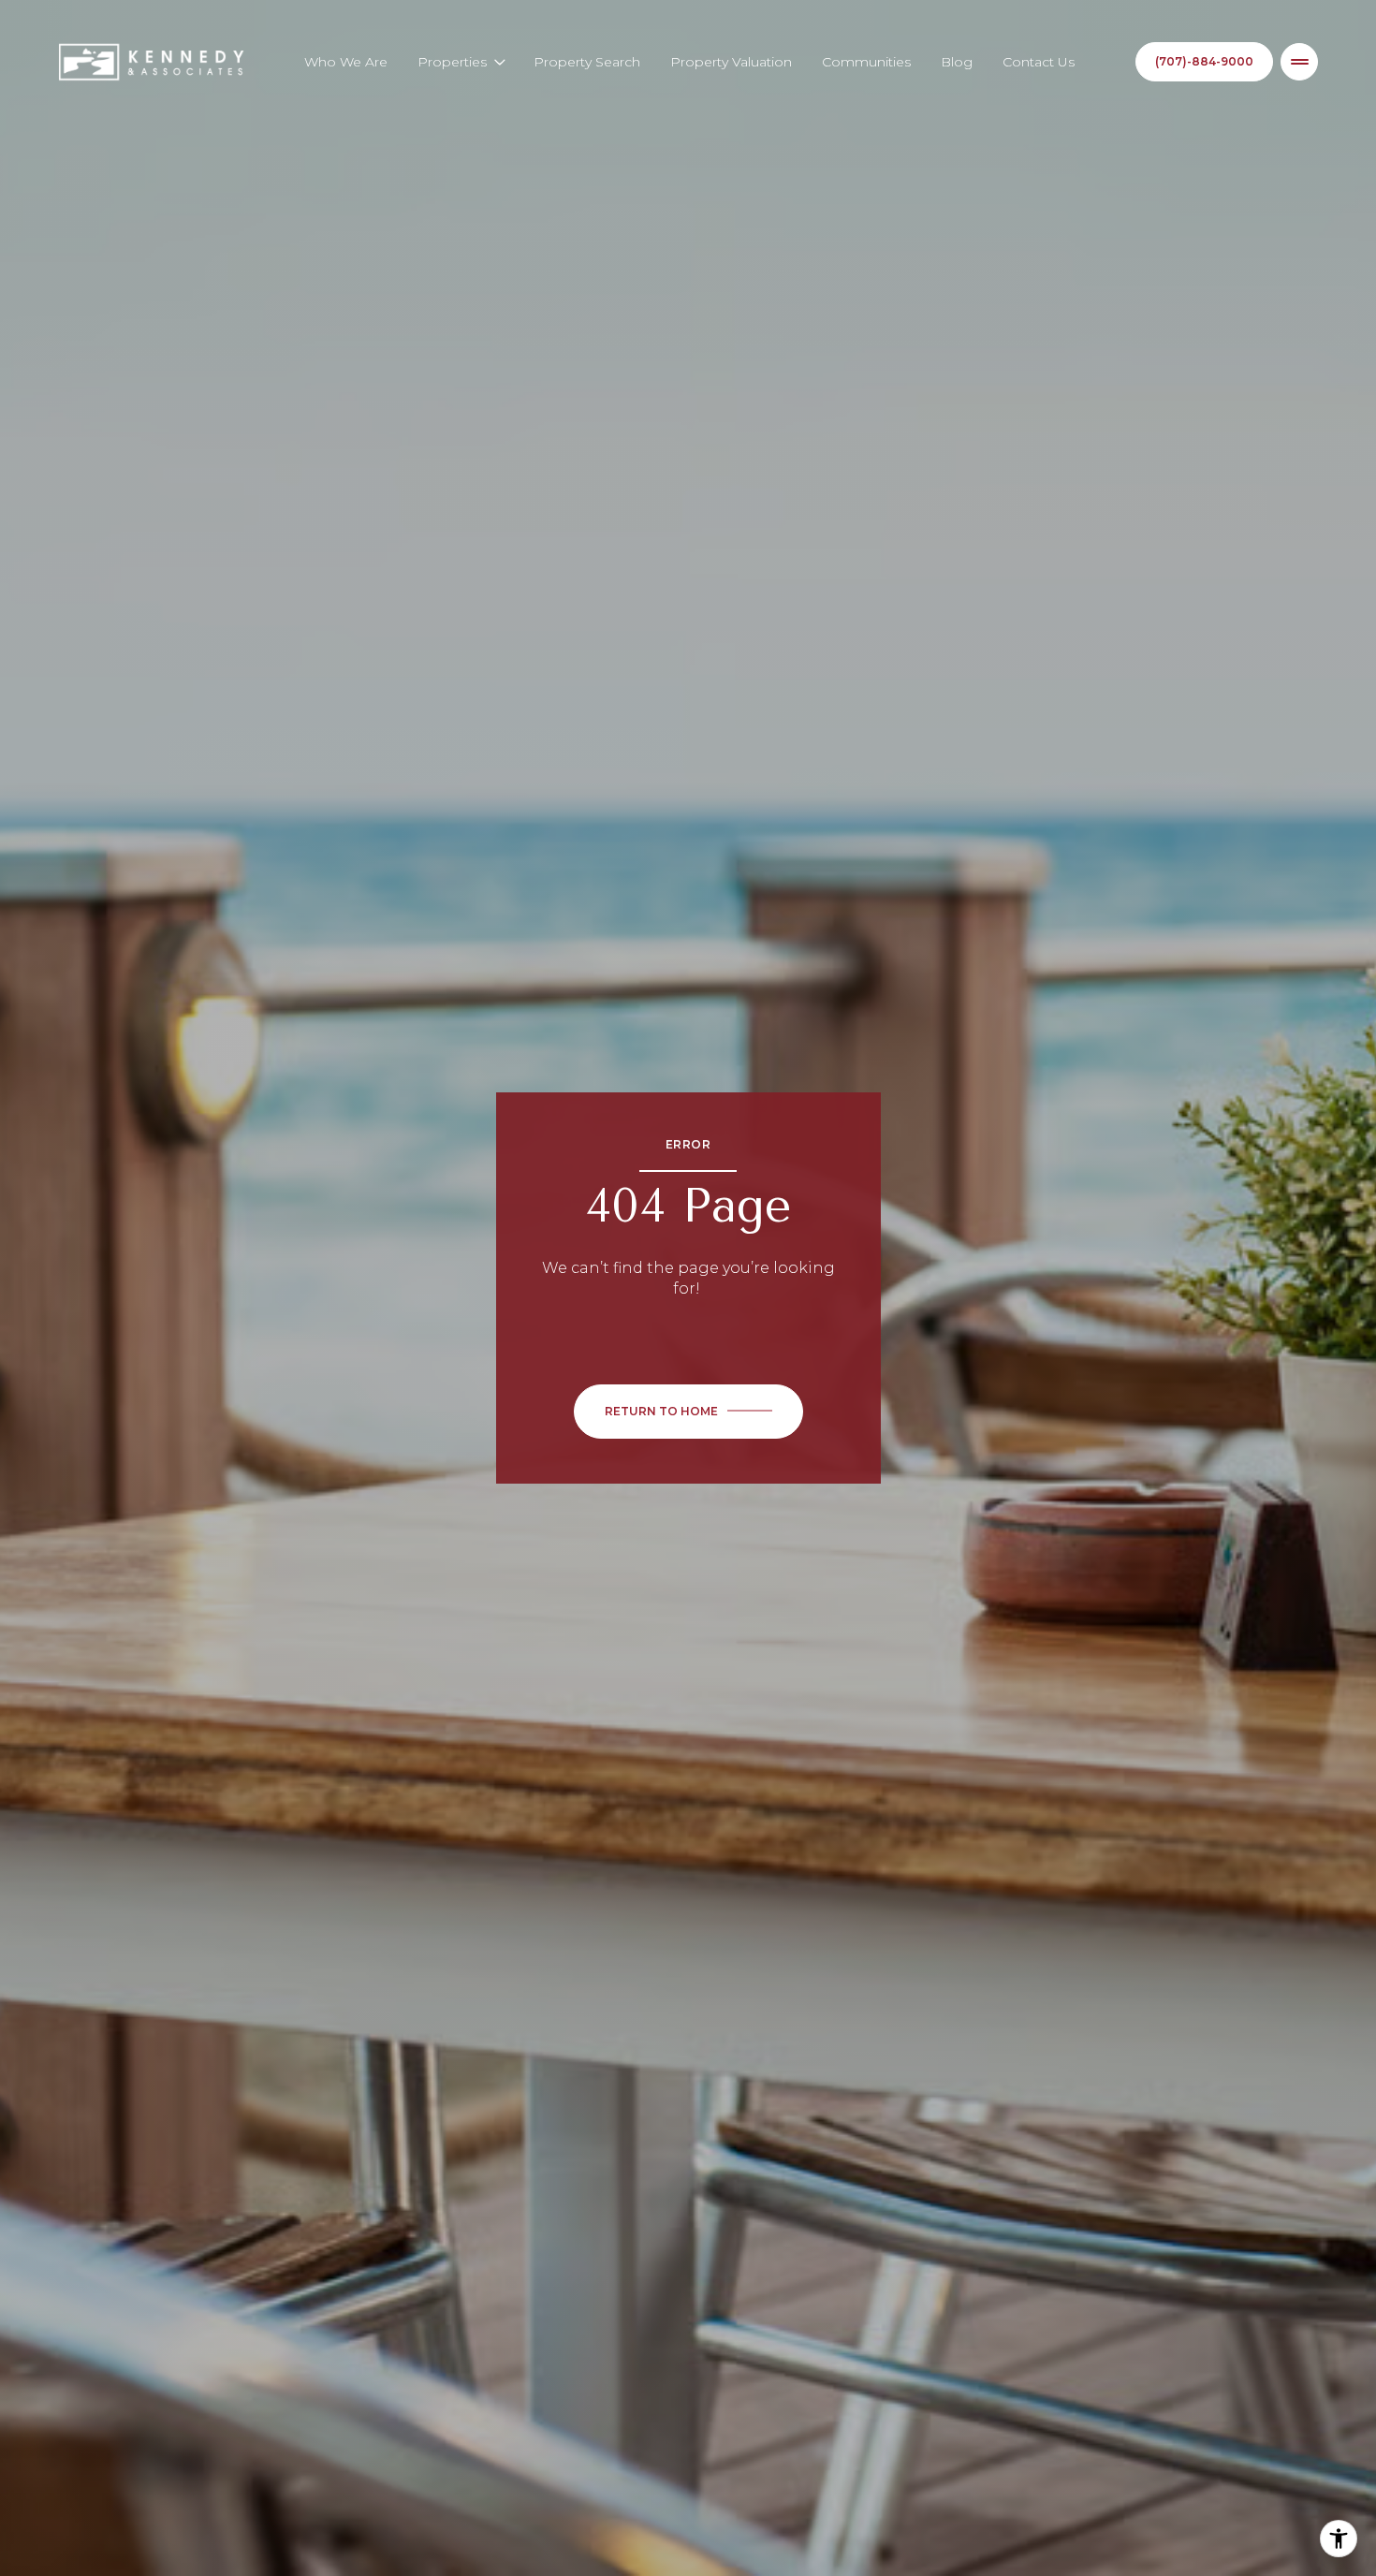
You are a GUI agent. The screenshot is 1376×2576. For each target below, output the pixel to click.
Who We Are (346, 62)
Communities (866, 62)
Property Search (587, 62)
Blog (957, 62)
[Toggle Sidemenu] (1299, 62)
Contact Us (1039, 62)
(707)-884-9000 (1204, 61)
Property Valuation (731, 62)
